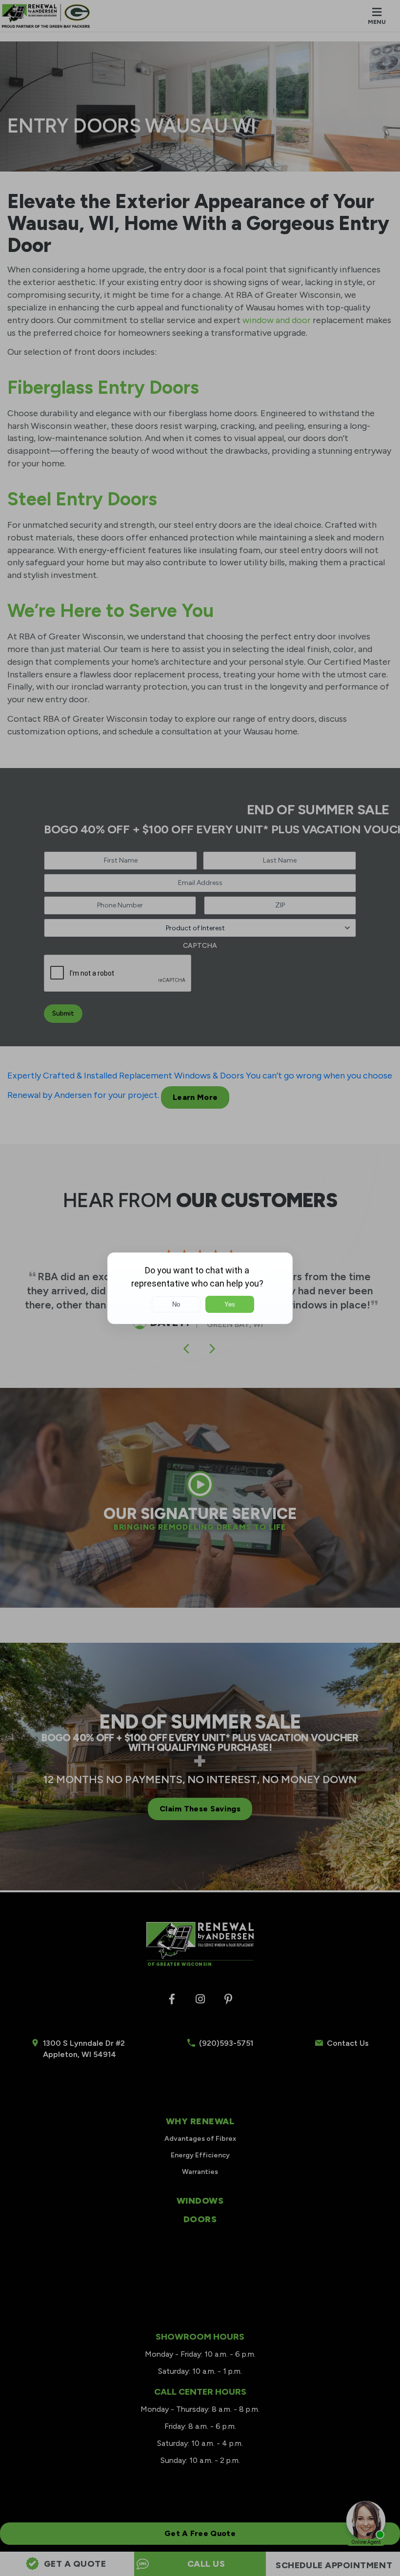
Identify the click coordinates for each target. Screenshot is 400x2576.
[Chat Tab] (200, 1288)
